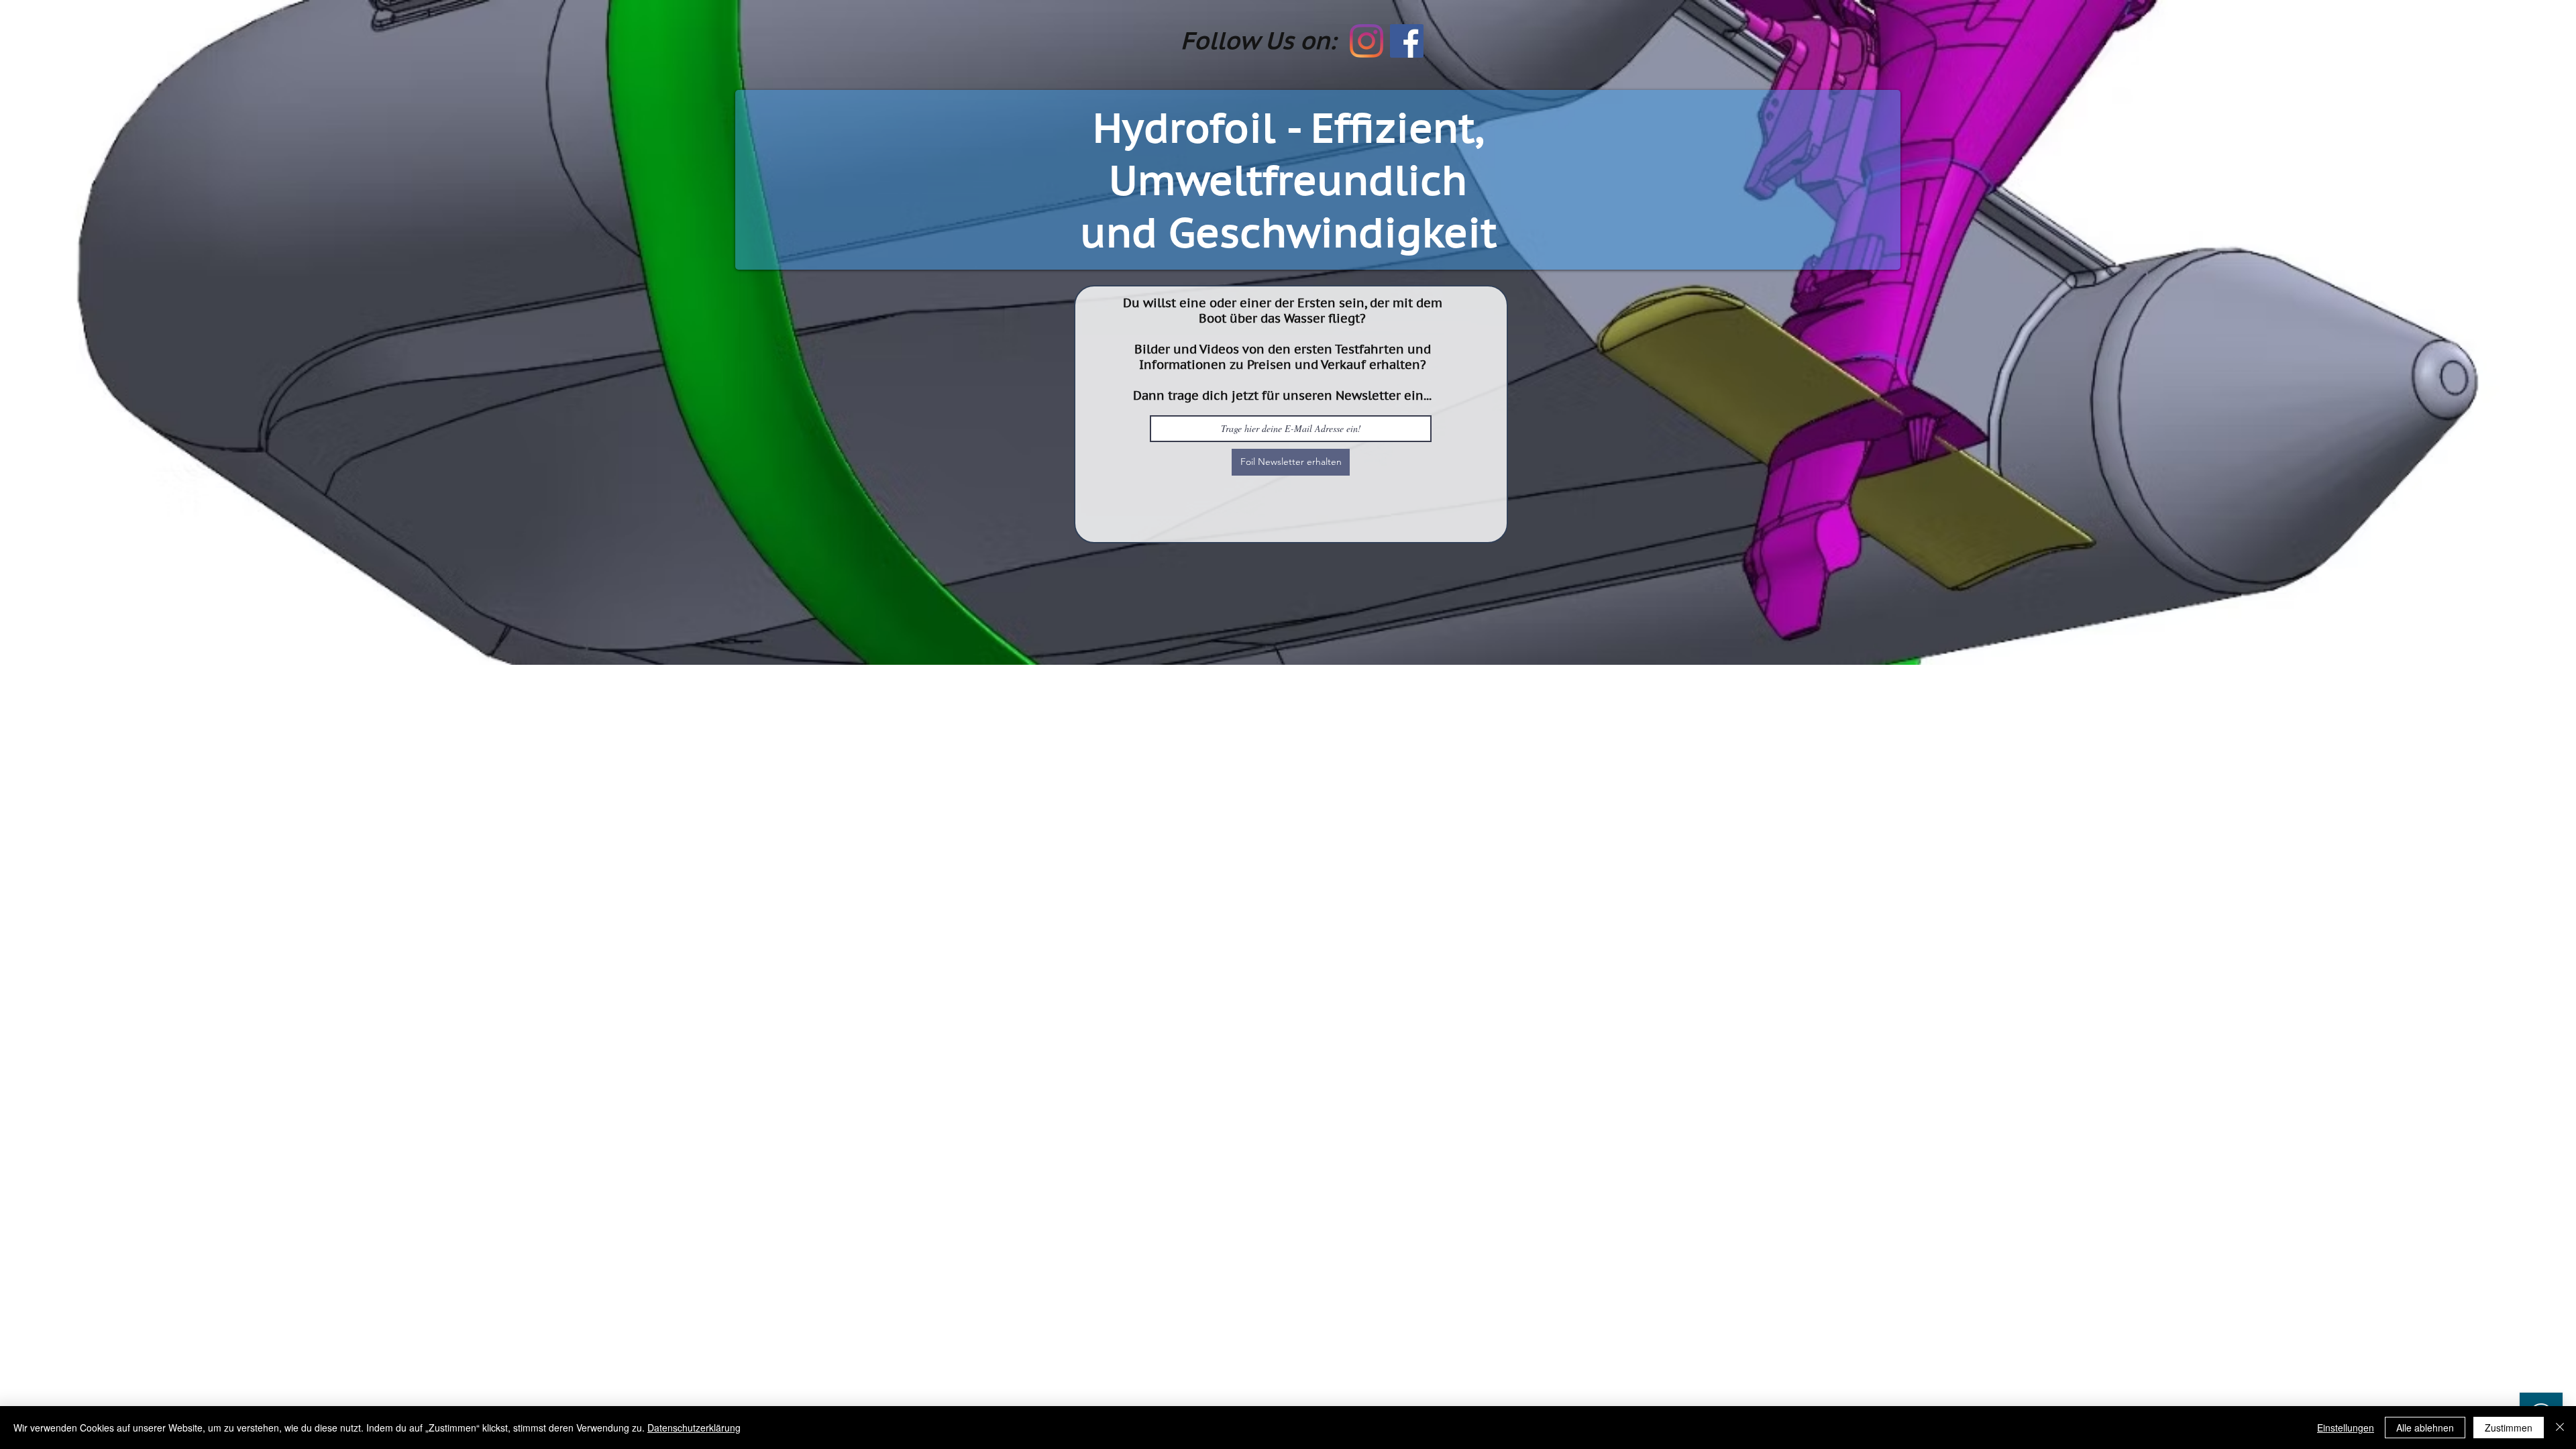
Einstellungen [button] (2346, 1428)
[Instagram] (1366, 41)
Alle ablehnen (2425, 1428)
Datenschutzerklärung (694, 1428)
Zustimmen (2509, 1428)
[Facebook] (1407, 41)
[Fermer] (2560, 1428)
